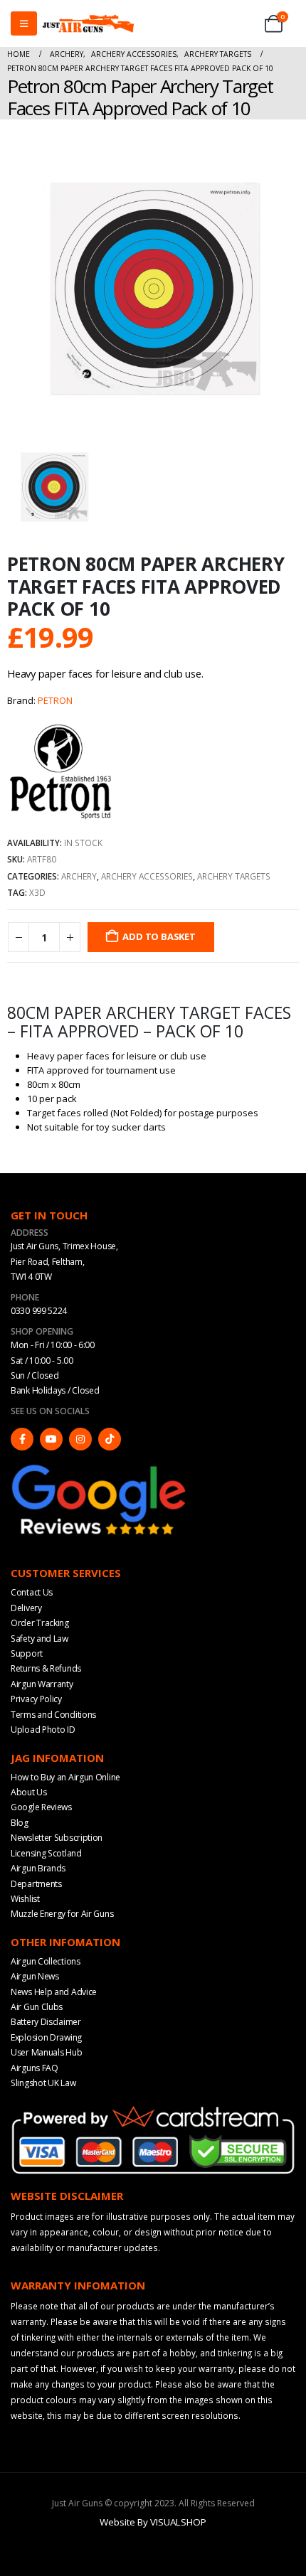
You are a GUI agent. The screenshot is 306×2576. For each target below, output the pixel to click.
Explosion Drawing (46, 2037)
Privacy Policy (36, 1699)
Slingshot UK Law (43, 2083)
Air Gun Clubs (37, 2007)
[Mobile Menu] (24, 23)
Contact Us (32, 1592)
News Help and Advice (54, 1992)
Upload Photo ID (43, 1730)
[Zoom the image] (100, 1468)
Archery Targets (234, 876)
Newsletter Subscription (57, 1838)
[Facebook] (22, 1439)
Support (27, 1653)
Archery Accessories (147, 876)
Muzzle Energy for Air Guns (62, 1914)
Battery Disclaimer (46, 2022)
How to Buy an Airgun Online (65, 1777)
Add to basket (159, 936)
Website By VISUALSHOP (153, 2522)
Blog (20, 1823)
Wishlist (25, 1899)
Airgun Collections (46, 1961)
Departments (36, 1884)
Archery (79, 876)
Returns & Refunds (46, 1668)
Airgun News (35, 1976)
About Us (29, 1792)
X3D (37, 892)
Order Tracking (40, 1623)
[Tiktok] (110, 1439)
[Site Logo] (88, 23)
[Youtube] (51, 1439)
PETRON (55, 700)
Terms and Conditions (53, 1715)
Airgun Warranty (42, 1684)
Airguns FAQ (35, 2068)
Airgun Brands (38, 1868)
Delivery (26, 1608)
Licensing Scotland (46, 1853)
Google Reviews (41, 1807)
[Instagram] (80, 1439)
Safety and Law (39, 1639)
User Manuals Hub (46, 2052)
